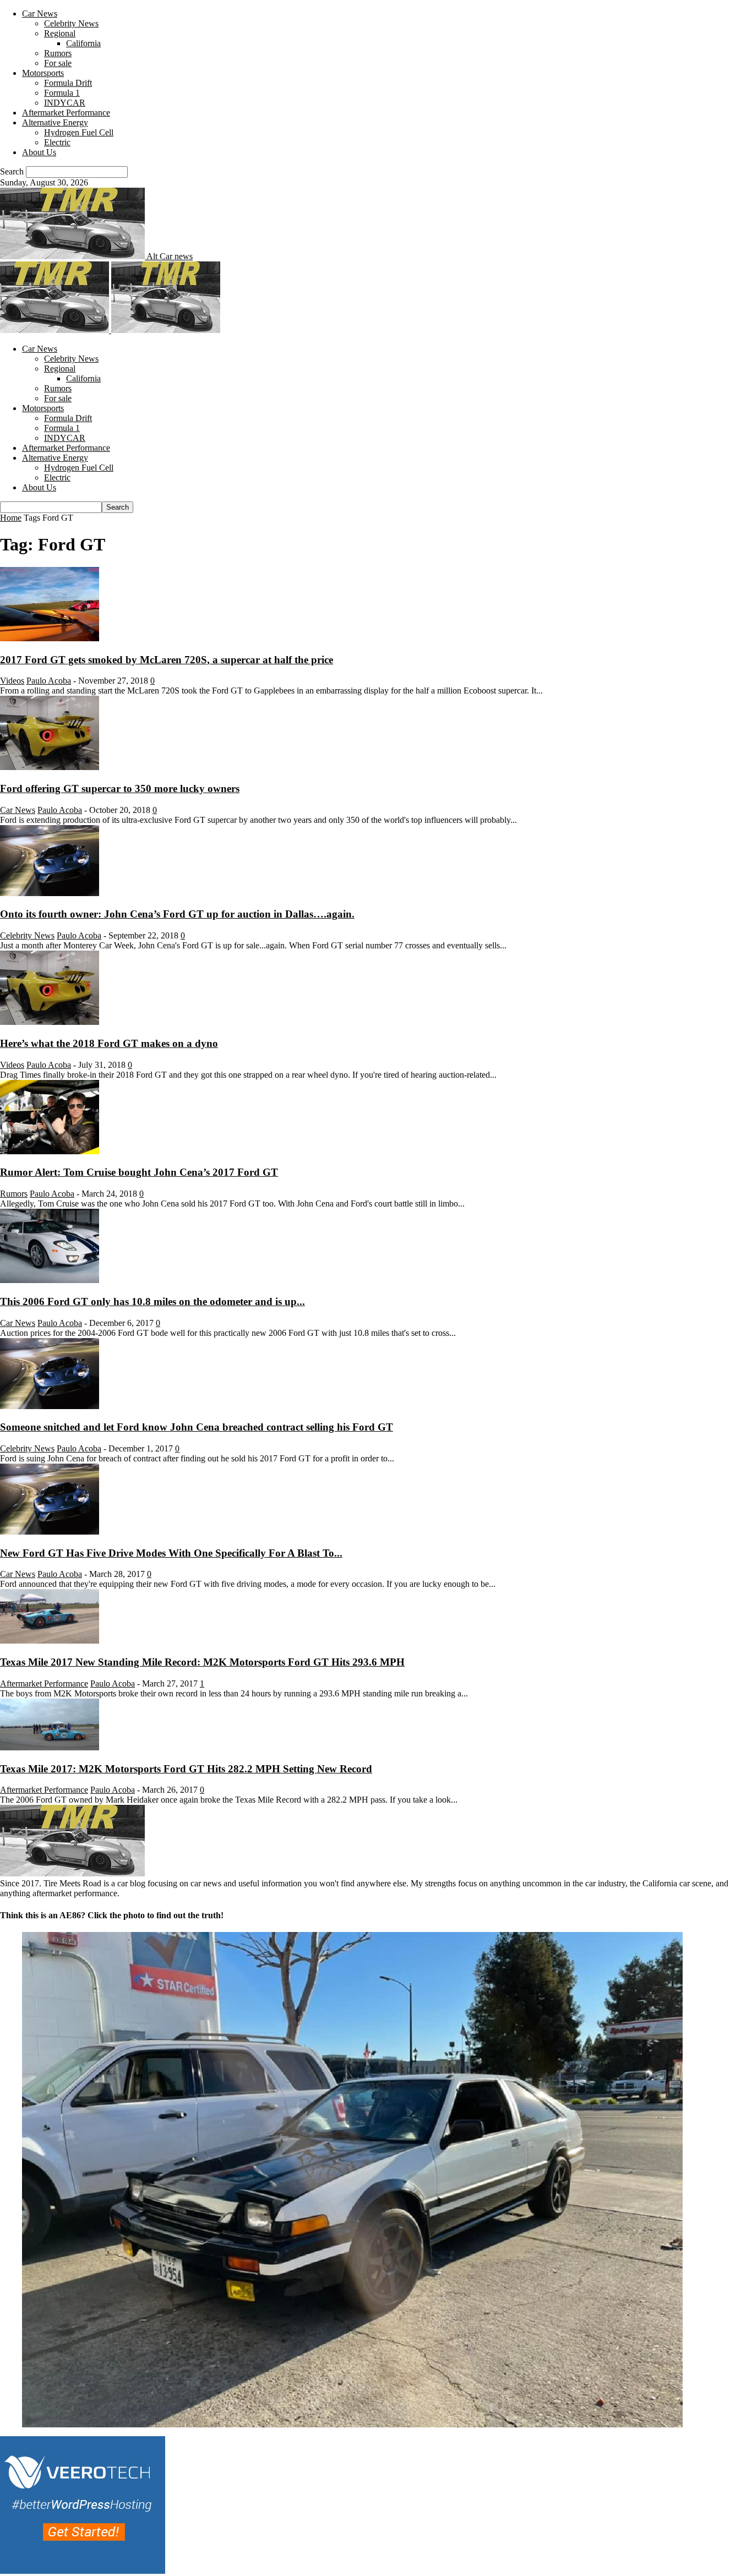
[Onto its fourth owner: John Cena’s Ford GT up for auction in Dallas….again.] (50, 893)
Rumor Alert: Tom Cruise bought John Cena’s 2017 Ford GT (139, 1172)
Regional (60, 33)
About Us (39, 152)
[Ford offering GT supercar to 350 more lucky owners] (50, 767)
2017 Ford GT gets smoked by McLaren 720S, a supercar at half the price (167, 660)
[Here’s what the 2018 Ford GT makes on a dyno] (50, 1022)
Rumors (58, 53)
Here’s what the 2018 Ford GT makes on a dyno (109, 1043)
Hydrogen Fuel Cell (79, 132)
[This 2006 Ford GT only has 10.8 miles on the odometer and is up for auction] (50, 1280)
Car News (40, 13)
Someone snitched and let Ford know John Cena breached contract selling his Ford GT (197, 1427)
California (83, 43)
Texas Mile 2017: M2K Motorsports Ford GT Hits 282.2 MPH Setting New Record (186, 1769)
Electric (57, 142)
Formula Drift (68, 83)
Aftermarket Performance (66, 113)
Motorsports (43, 73)
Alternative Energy (55, 122)
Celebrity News (71, 23)
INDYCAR (65, 103)
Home (11, 518)
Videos (12, 681)
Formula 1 (62, 93)
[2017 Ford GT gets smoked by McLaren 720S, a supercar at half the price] (50, 638)
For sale (58, 63)
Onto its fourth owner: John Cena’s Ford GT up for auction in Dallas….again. (177, 914)
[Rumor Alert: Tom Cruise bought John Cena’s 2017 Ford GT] (50, 1151)
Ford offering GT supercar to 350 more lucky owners (120, 788)
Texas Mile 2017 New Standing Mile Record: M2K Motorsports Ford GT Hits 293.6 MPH (202, 1662)
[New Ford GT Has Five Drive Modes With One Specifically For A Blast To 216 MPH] (50, 1532)
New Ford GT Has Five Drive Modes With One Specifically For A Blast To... (171, 1553)
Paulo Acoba (49, 681)
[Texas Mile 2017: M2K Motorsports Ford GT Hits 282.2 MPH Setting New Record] (50, 1747)
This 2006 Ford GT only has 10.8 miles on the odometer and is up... (152, 1301)
